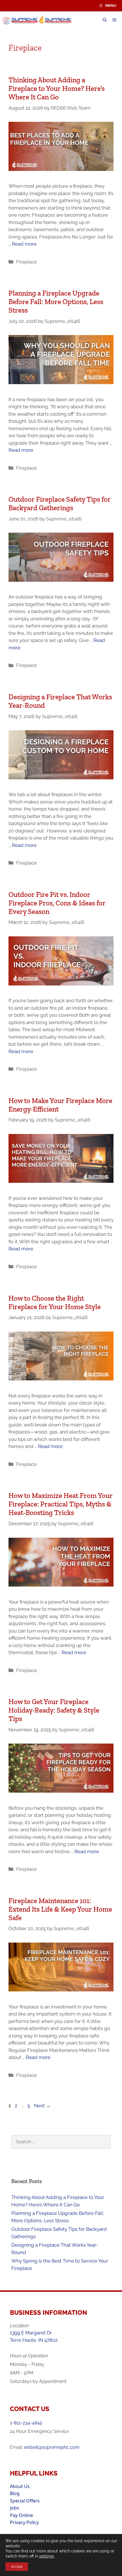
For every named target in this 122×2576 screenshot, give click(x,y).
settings (47, 2556)
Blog (15, 2493)
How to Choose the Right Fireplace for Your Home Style (55, 1302)
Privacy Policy (24, 2522)
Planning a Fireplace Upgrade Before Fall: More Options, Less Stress (56, 302)
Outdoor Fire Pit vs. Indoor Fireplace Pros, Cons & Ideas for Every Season (57, 903)
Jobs (14, 2508)
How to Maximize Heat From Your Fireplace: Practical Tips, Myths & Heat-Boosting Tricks (61, 1504)
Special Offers (25, 2501)
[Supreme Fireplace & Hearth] (39, 20)
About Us (20, 2486)
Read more (24, 244)
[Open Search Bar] (105, 20)
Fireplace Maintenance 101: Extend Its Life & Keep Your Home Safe (60, 1909)
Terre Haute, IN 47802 (34, 2340)
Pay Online (21, 2515)
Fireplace (27, 262)
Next (42, 2106)
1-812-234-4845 (26, 2423)
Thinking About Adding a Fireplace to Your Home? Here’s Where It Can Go (57, 88)
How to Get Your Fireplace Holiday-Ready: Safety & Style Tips (54, 1710)
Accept (17, 2567)
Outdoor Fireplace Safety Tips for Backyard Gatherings (60, 503)
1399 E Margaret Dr (31, 2333)
